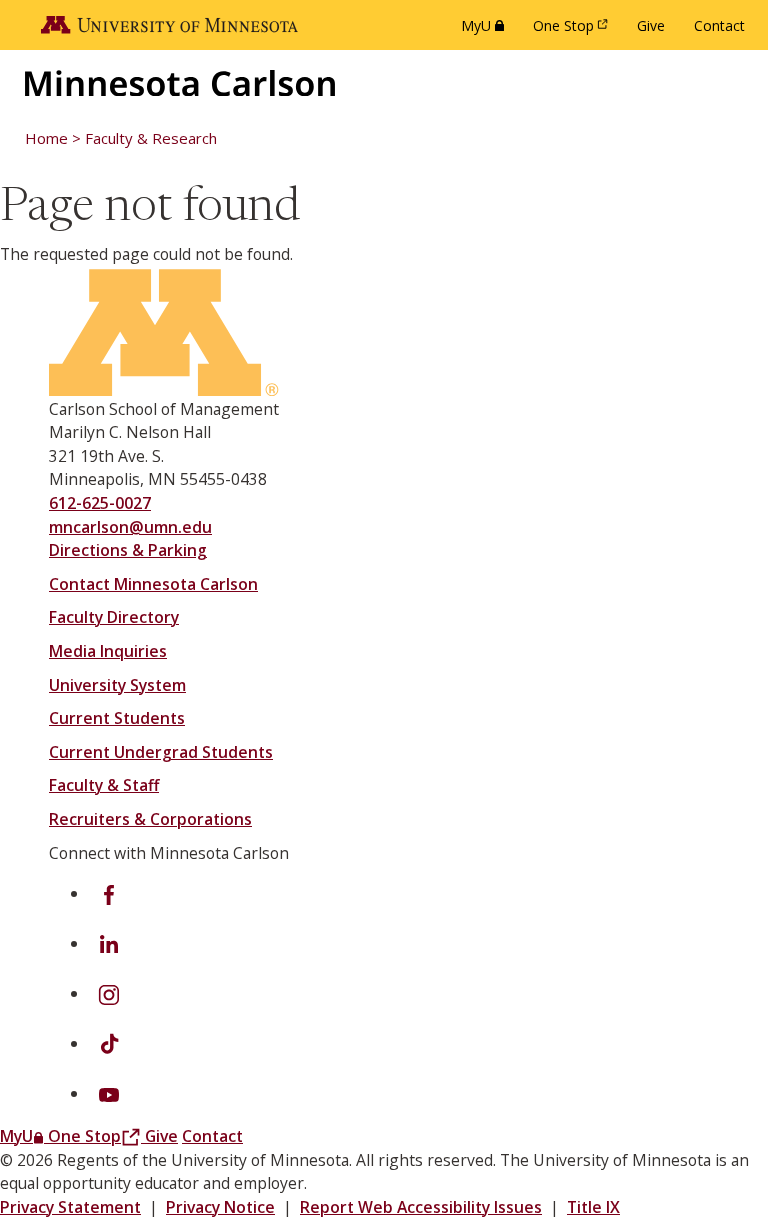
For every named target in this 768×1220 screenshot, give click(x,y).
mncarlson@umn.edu (130, 527)
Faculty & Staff (104, 785)
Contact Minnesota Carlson (153, 584)
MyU (486, 30)
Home (46, 138)
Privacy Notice (220, 1207)
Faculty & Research (151, 138)
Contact (719, 25)
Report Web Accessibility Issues (421, 1207)
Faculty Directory (114, 617)
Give (651, 25)
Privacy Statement (70, 1207)
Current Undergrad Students (161, 752)
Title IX (593, 1207)
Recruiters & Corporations (150, 819)
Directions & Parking (128, 550)
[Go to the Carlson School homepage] (180, 83)
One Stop (574, 30)
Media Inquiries (108, 651)
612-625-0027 (100, 503)
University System (117, 685)
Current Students (117, 718)
